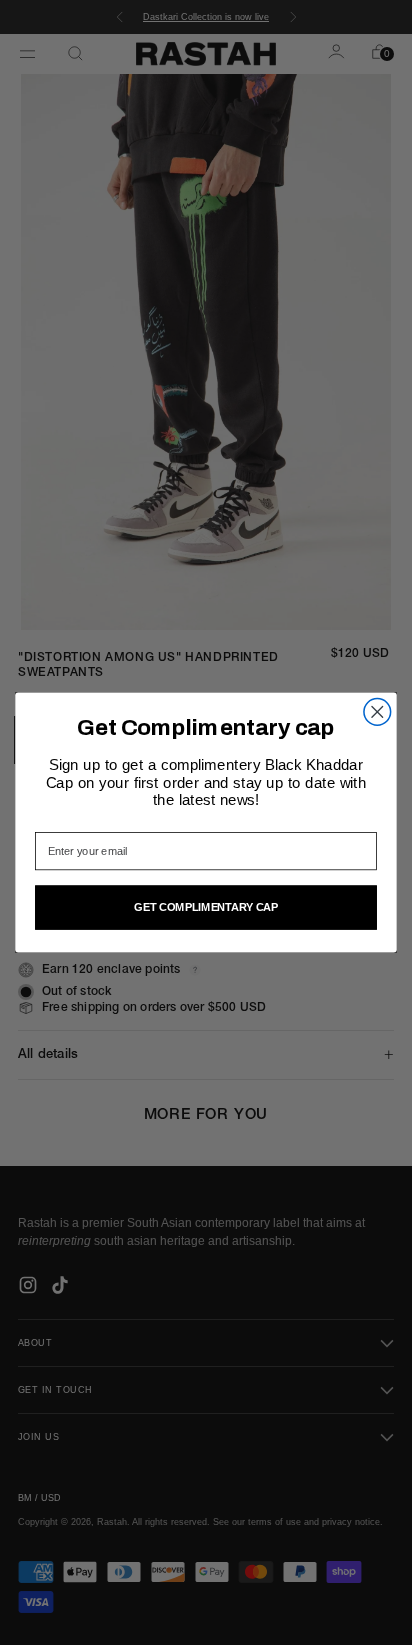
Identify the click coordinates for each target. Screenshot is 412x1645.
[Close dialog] (377, 712)
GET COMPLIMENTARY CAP (205, 907)
